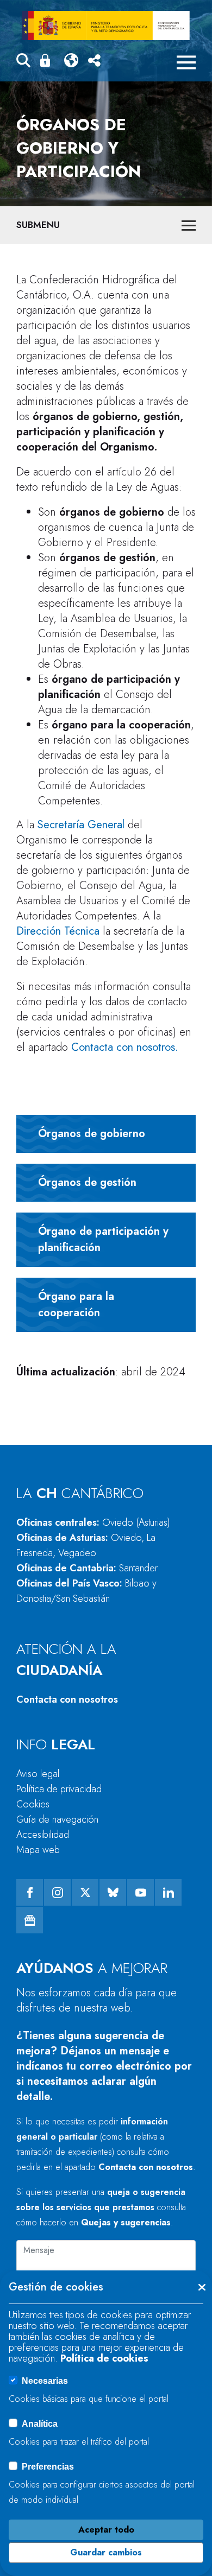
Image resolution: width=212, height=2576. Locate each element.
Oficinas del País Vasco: (86, 1591)
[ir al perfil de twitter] (85, 1892)
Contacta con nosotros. (125, 1047)
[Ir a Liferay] (106, 26)
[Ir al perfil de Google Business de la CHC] (30, 1920)
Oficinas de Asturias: (86, 1545)
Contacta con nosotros (67, 1699)
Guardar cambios (106, 2552)
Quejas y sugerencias (126, 2222)
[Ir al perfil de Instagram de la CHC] (57, 1892)
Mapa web (38, 1850)
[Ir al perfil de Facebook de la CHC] (30, 1892)
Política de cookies (104, 2358)
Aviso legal (38, 1774)
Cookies (33, 1804)
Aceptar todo (106, 2530)
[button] (23, 62)
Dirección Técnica (58, 931)
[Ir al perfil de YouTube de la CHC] (141, 1892)
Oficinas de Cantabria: (87, 1568)
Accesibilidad (43, 1835)
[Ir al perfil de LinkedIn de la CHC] (168, 1892)
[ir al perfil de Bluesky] (113, 1892)
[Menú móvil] (186, 62)
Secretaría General (81, 825)
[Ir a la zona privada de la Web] (47, 60)
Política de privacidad (59, 1789)
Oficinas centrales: (93, 1522)
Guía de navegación (57, 1819)
